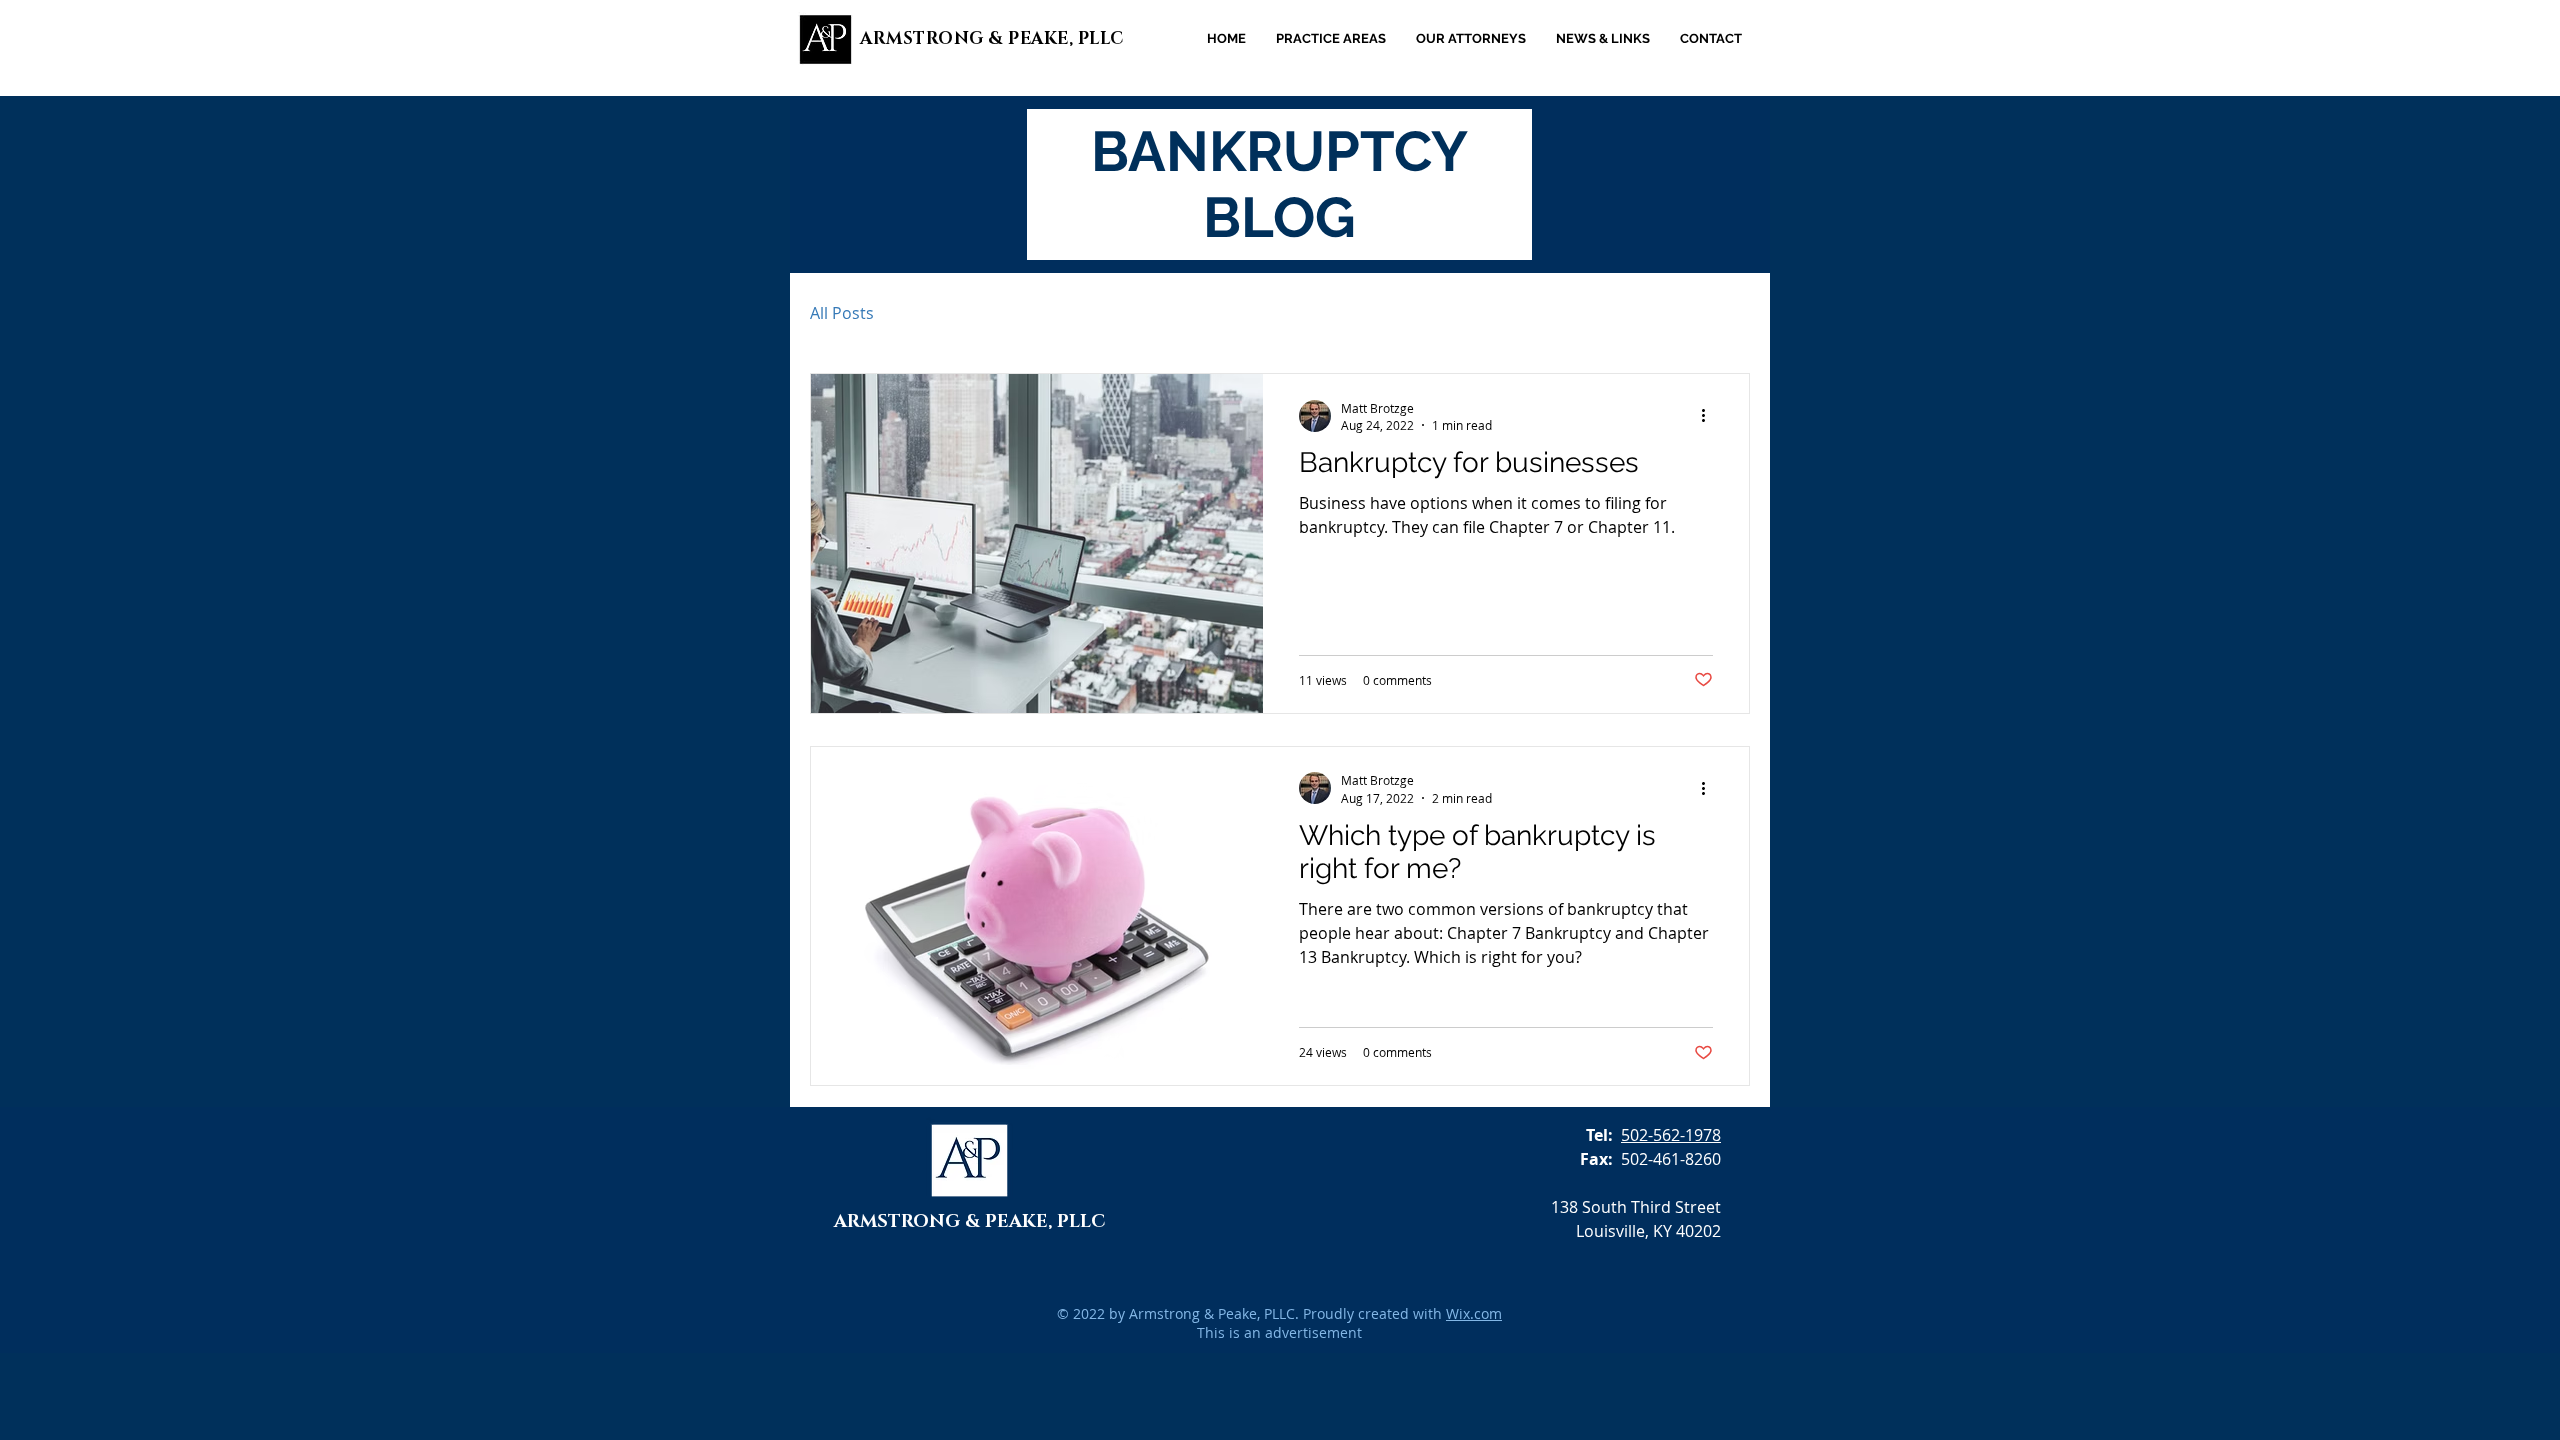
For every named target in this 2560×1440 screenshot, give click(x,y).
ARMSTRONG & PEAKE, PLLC (992, 38)
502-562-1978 (1671, 1135)
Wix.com (1474, 1313)
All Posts (842, 313)
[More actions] (1710, 416)
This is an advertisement (1279, 1332)
